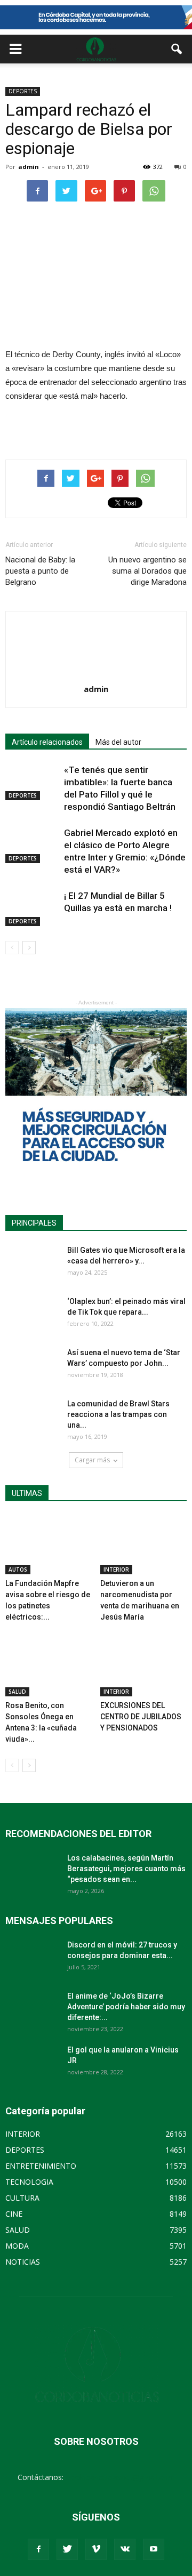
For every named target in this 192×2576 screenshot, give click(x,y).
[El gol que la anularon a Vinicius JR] (32, 2063)
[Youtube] (154, 2549)
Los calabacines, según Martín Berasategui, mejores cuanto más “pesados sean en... (126, 1869)
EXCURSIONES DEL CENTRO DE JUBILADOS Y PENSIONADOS (141, 1717)
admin (29, 167)
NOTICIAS (23, 2262)
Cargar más (92, 1460)
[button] (177, 49)
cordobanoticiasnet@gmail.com (120, 2477)
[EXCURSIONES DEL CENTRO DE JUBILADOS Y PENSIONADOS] (144, 1667)
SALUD (17, 1692)
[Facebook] (38, 2549)
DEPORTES (23, 91)
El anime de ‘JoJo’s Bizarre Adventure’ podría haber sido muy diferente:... (126, 2007)
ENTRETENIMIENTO (41, 2166)
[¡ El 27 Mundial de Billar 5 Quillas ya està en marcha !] (32, 908)
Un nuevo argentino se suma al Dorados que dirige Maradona (147, 571)
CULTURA (22, 2198)
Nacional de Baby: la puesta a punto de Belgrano (40, 571)
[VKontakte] (125, 2549)
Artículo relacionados (47, 742)
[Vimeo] (96, 2549)
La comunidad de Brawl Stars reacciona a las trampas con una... (118, 1414)
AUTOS (18, 1569)
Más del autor (118, 742)
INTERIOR (116, 1569)
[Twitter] (67, 2549)
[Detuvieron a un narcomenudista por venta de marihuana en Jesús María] (144, 1545)
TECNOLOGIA (29, 2182)
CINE (14, 2214)
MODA (17, 2246)
